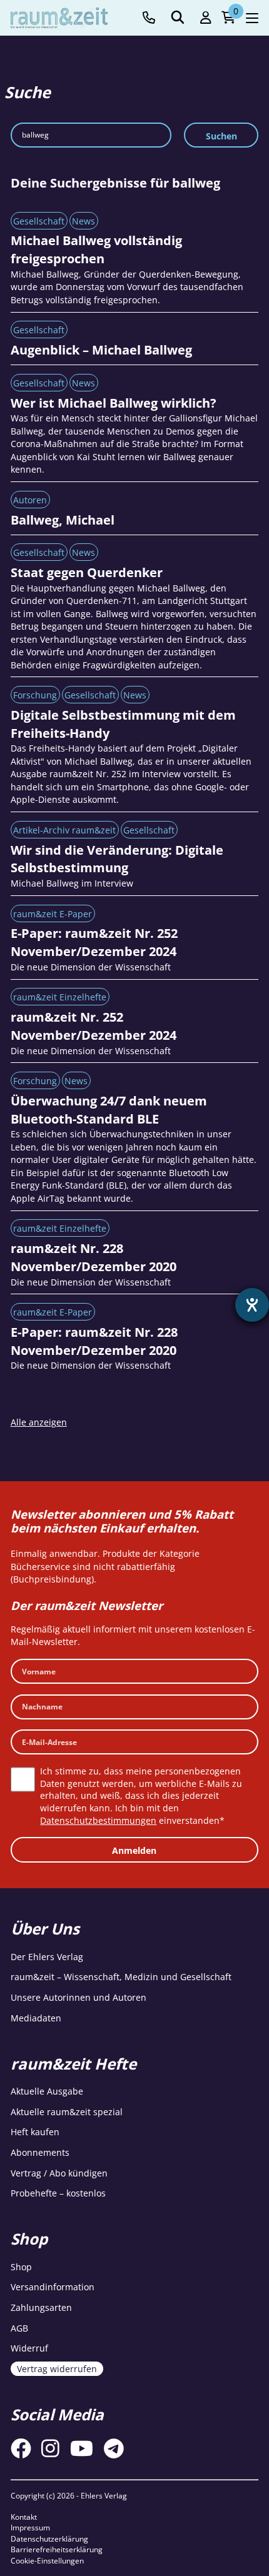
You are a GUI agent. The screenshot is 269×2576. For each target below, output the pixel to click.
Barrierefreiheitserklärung (57, 2549)
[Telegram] (114, 2448)
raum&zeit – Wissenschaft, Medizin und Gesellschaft (121, 1977)
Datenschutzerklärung (49, 2539)
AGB (19, 2328)
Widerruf (29, 2348)
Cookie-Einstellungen (47, 2561)
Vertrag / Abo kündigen (59, 2173)
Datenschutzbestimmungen (98, 1820)
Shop (21, 2267)
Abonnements (40, 2152)
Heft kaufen (35, 2132)
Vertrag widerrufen (57, 2369)
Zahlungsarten (41, 2307)
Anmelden (134, 1850)
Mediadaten (36, 2018)
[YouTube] (82, 2448)
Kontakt (24, 2517)
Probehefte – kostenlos (58, 2193)
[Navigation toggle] (252, 18)
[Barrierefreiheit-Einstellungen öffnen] (252, 1305)
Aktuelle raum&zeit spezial (67, 2112)
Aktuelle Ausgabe (47, 2091)
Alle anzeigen (39, 1422)
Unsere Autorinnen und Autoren (79, 1997)
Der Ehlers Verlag (47, 1957)
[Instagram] (50, 2448)
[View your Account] (206, 18)
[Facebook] (21, 2448)
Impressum (30, 2528)
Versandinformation (53, 2287)
